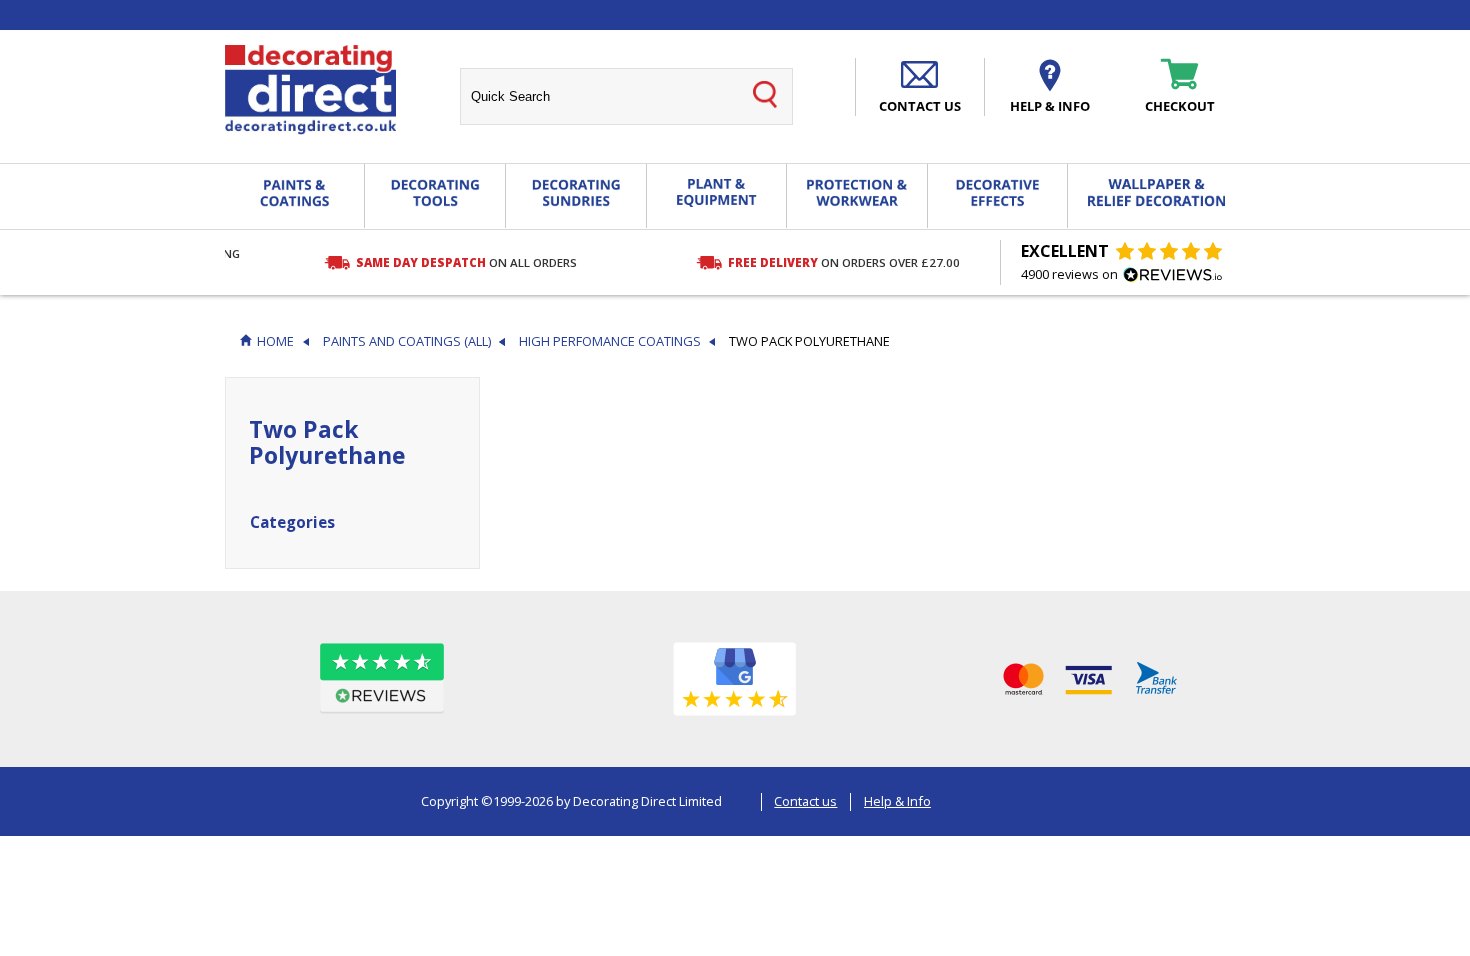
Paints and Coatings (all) (407, 341)
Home (275, 341)
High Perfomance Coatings (610, 341)
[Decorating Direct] (310, 90)
